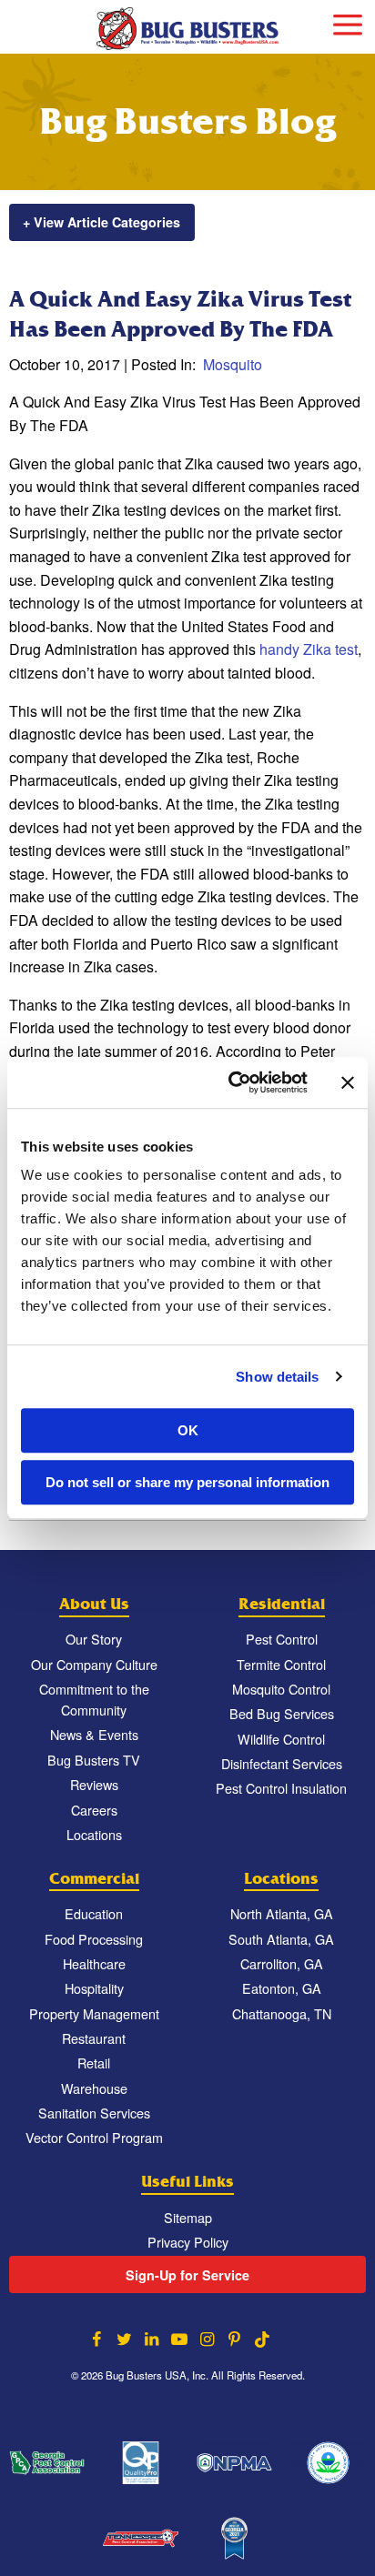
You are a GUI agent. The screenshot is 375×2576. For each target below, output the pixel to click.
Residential (282, 1604)
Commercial (94, 1879)
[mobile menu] (348, 22)
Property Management (94, 2013)
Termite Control (281, 1664)
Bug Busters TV (94, 1760)
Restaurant (94, 2038)
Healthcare (94, 1963)
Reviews (94, 1784)
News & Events (94, 1734)
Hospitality (94, 1988)
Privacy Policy (188, 2242)
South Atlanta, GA (281, 1939)
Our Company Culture (94, 1664)
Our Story (94, 1639)
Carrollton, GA (282, 1963)
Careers (94, 1810)
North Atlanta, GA (282, 1913)
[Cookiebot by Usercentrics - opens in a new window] (232, 1082)
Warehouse (94, 2088)
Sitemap (188, 2217)
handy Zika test (307, 649)
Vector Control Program (94, 2137)
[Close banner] (348, 1082)
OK (188, 1430)
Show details (277, 1377)
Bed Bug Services (282, 1713)
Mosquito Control (281, 1689)
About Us (94, 1604)
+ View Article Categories (101, 222)
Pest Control (282, 1639)
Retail (94, 2063)
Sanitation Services (94, 2113)
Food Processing (94, 1939)
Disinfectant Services (282, 1763)
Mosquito (233, 364)
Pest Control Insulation (281, 1788)
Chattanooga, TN (282, 2013)
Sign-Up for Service (187, 2275)
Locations (94, 1834)
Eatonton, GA (282, 1988)
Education (94, 1913)
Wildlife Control (281, 1739)
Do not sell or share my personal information (187, 1482)
